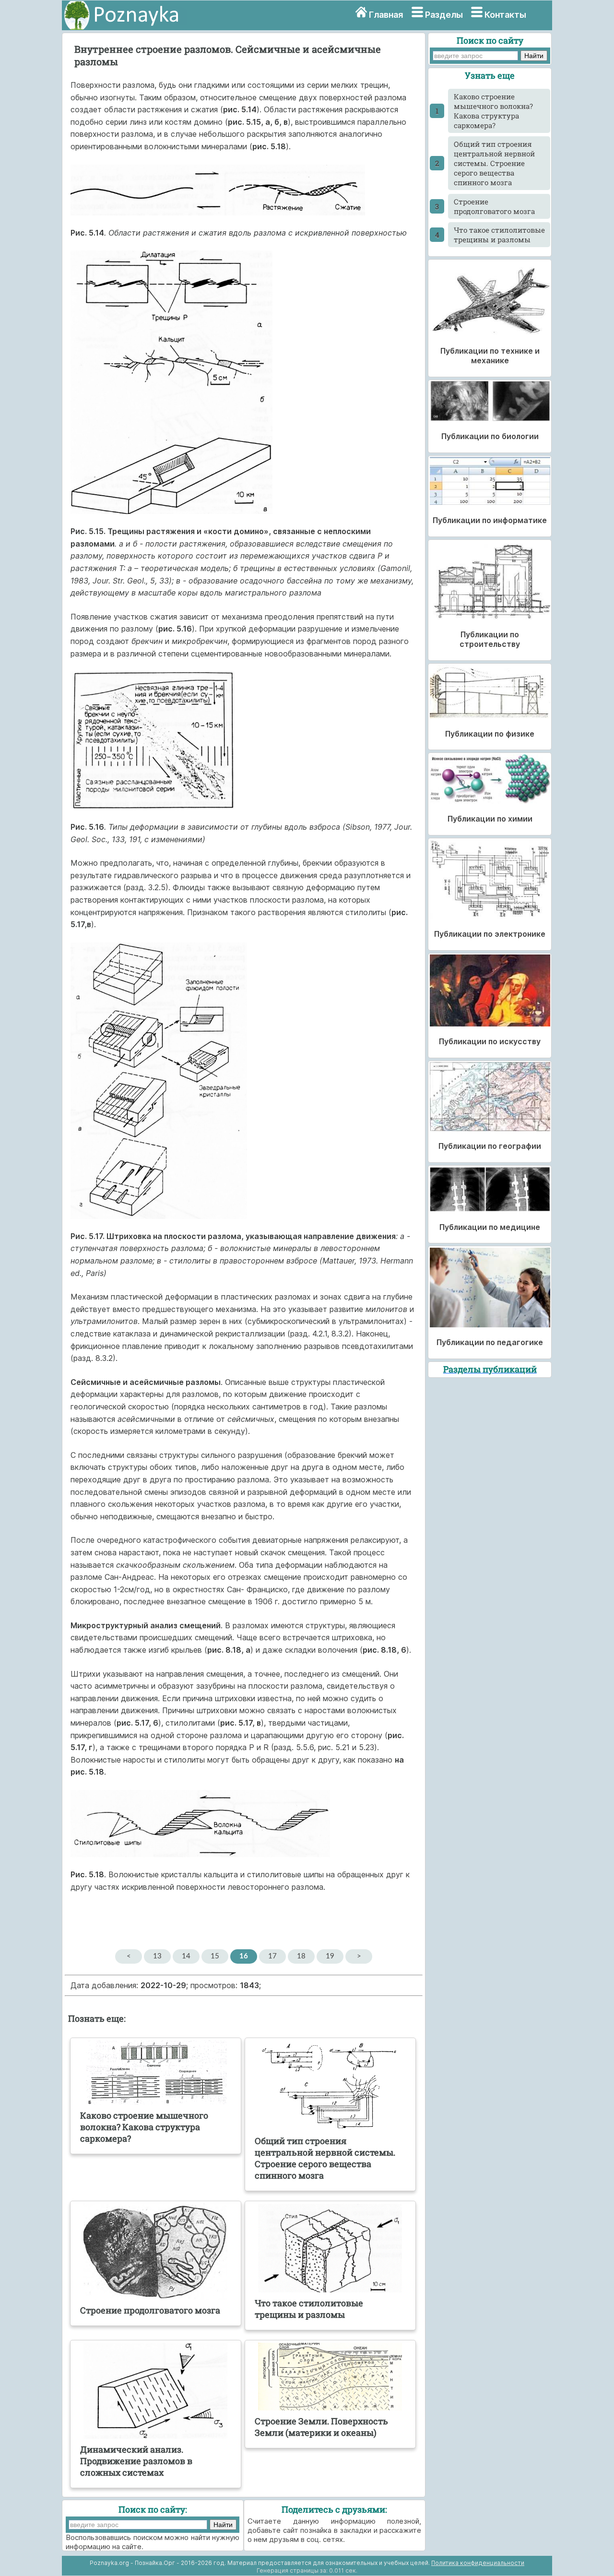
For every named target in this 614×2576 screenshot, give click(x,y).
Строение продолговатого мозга (494, 206)
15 (215, 1956)
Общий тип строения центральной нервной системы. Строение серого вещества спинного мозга (494, 163)
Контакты (505, 15)
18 (301, 1956)
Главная (386, 15)
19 (330, 1956)
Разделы (444, 15)
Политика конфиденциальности (478, 2563)
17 (272, 1956)
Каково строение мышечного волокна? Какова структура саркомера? (493, 111)
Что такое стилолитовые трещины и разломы (499, 235)
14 (186, 1956)
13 (157, 1956)
